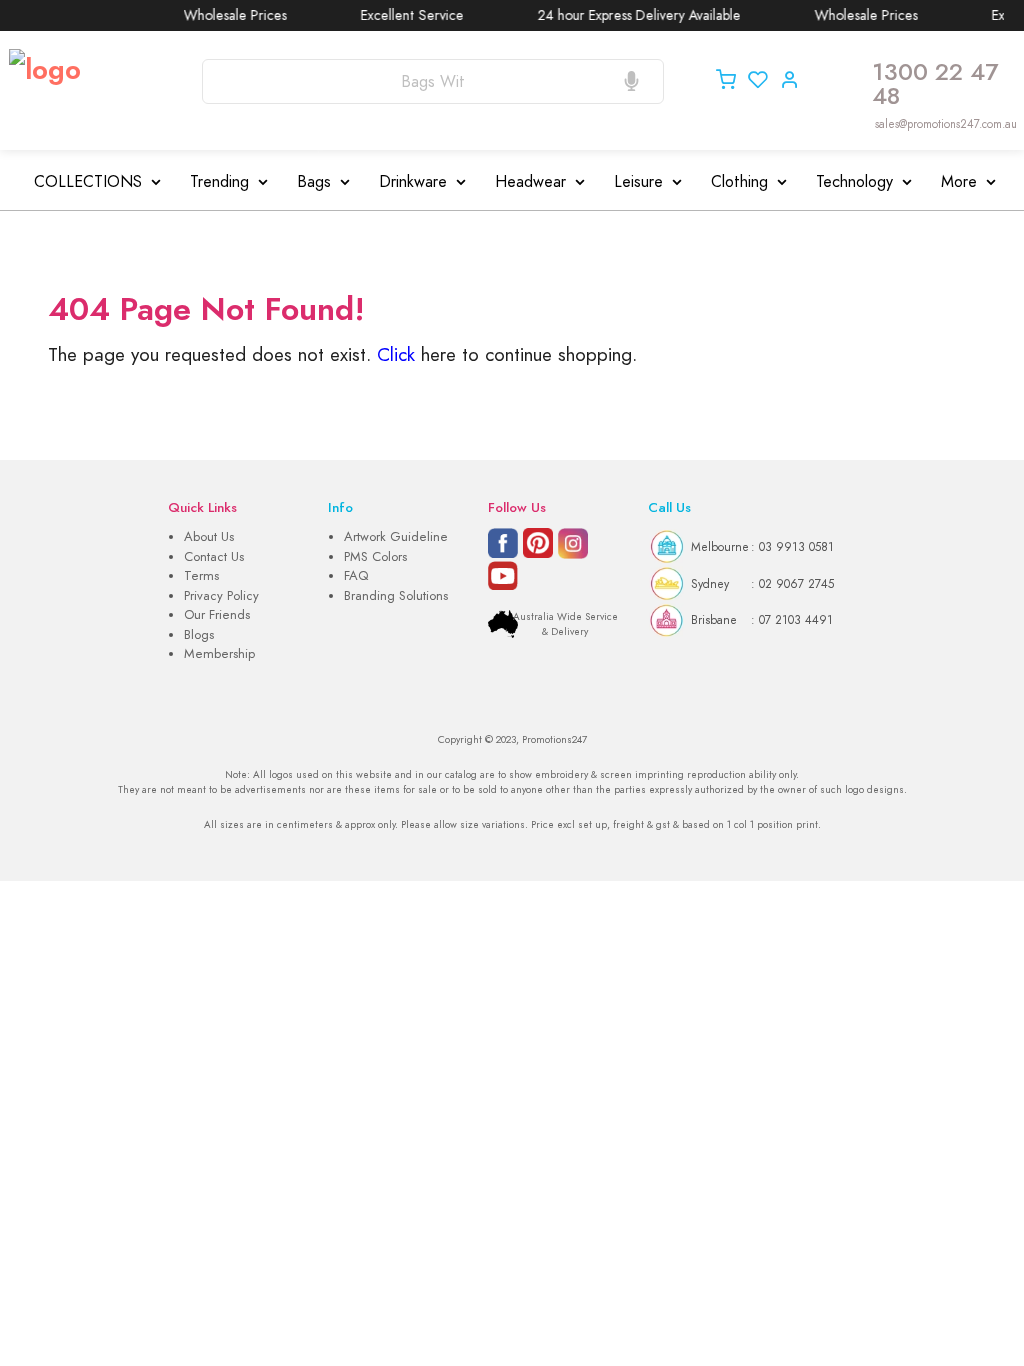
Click (396, 354)
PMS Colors (375, 557)
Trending (219, 182)
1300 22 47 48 (935, 84)
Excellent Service (399, 15)
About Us (209, 537)
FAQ (356, 576)
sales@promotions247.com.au (946, 124)
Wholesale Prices (222, 15)
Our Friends (217, 615)
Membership (219, 654)
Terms (201, 576)
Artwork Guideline (396, 537)
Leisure (638, 182)
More (959, 182)
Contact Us (214, 557)
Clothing (739, 182)
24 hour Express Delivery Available (626, 15)
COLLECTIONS (88, 182)
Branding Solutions (396, 596)
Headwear (530, 182)
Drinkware (413, 182)
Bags (314, 182)
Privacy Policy (221, 596)
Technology (854, 182)
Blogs (199, 635)
